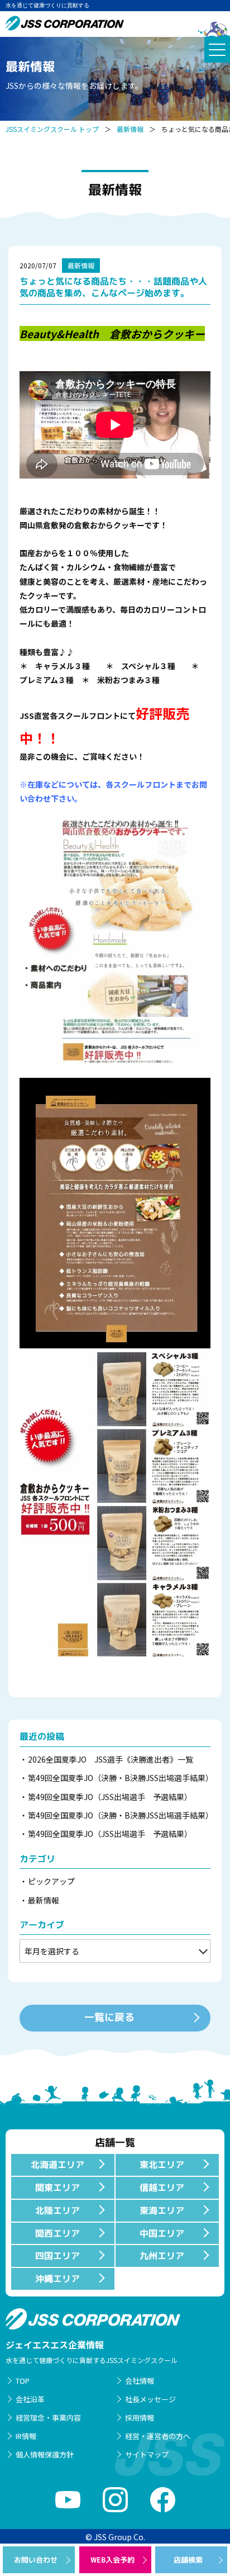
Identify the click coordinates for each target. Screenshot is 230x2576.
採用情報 (140, 2418)
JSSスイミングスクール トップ (52, 129)
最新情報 (130, 129)
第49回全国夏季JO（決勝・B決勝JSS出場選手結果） (119, 1778)
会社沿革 (30, 2399)
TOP (23, 2381)
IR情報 (26, 2436)
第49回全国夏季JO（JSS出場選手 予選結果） (110, 1797)
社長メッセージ (150, 2399)
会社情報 (140, 2381)
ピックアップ (51, 1881)
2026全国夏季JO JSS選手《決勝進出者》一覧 (111, 1759)
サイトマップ (147, 2454)
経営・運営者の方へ (158, 2436)
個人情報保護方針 (45, 2454)
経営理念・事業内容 (48, 2418)
